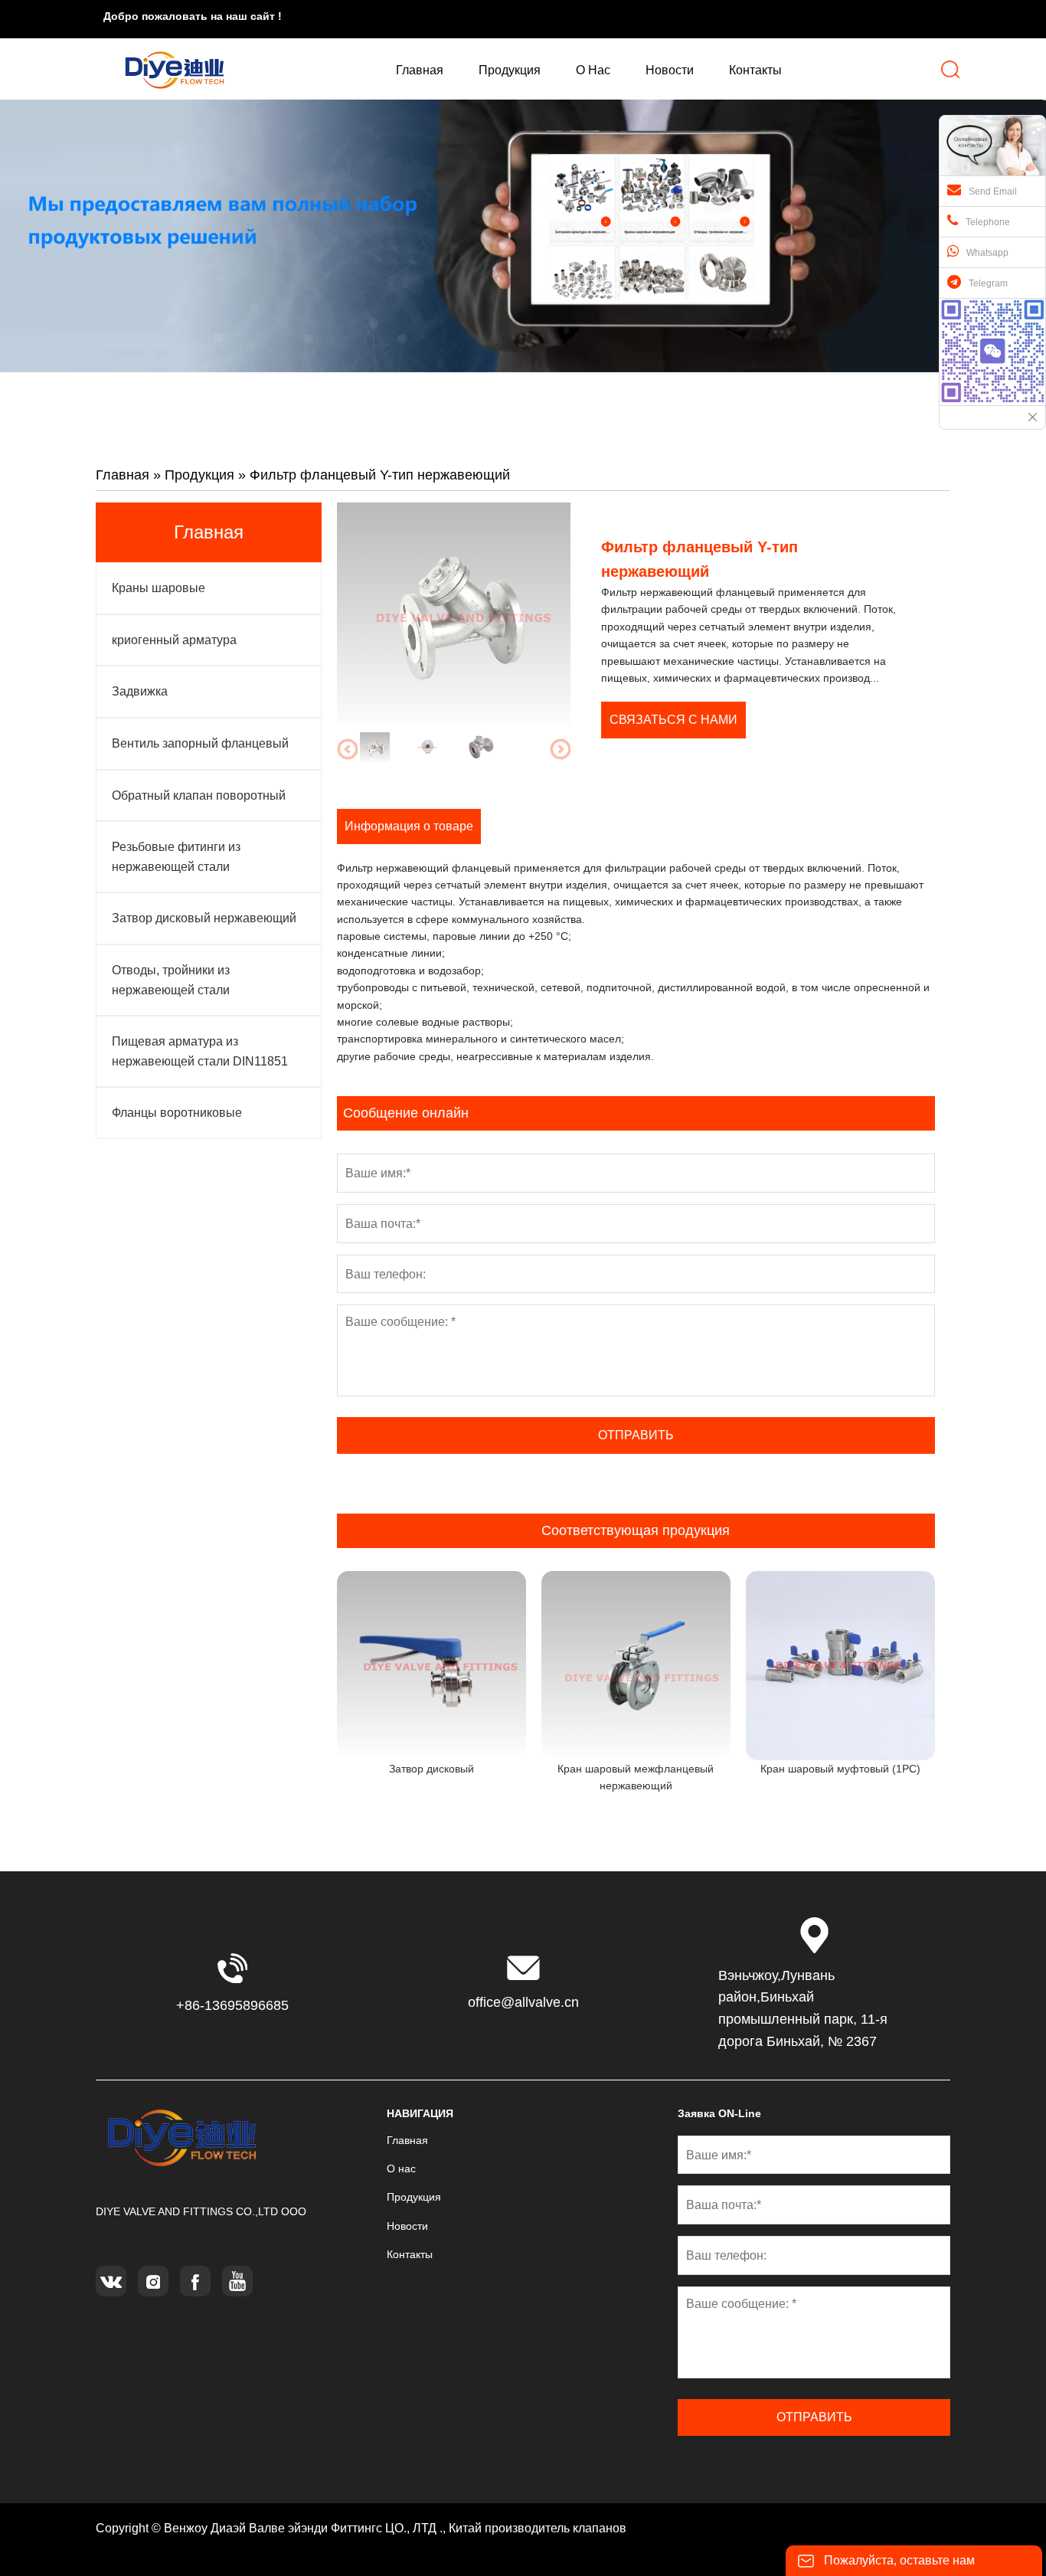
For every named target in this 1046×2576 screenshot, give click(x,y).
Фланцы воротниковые (177, 1113)
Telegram (988, 283)
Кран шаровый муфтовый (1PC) (840, 1769)
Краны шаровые (159, 588)
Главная (123, 475)
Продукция (199, 475)
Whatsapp (987, 253)
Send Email (993, 191)
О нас (401, 2168)
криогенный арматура (174, 640)
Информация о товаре (409, 826)
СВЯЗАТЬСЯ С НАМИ (673, 720)
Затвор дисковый (431, 1769)
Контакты (410, 2254)
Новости (407, 2226)
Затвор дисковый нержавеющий (204, 918)
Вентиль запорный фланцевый (200, 743)
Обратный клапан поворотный (199, 795)
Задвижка (140, 691)
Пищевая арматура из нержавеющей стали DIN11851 (200, 1051)
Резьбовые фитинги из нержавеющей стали (176, 857)
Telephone (988, 222)
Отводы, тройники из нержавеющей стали (171, 980)
